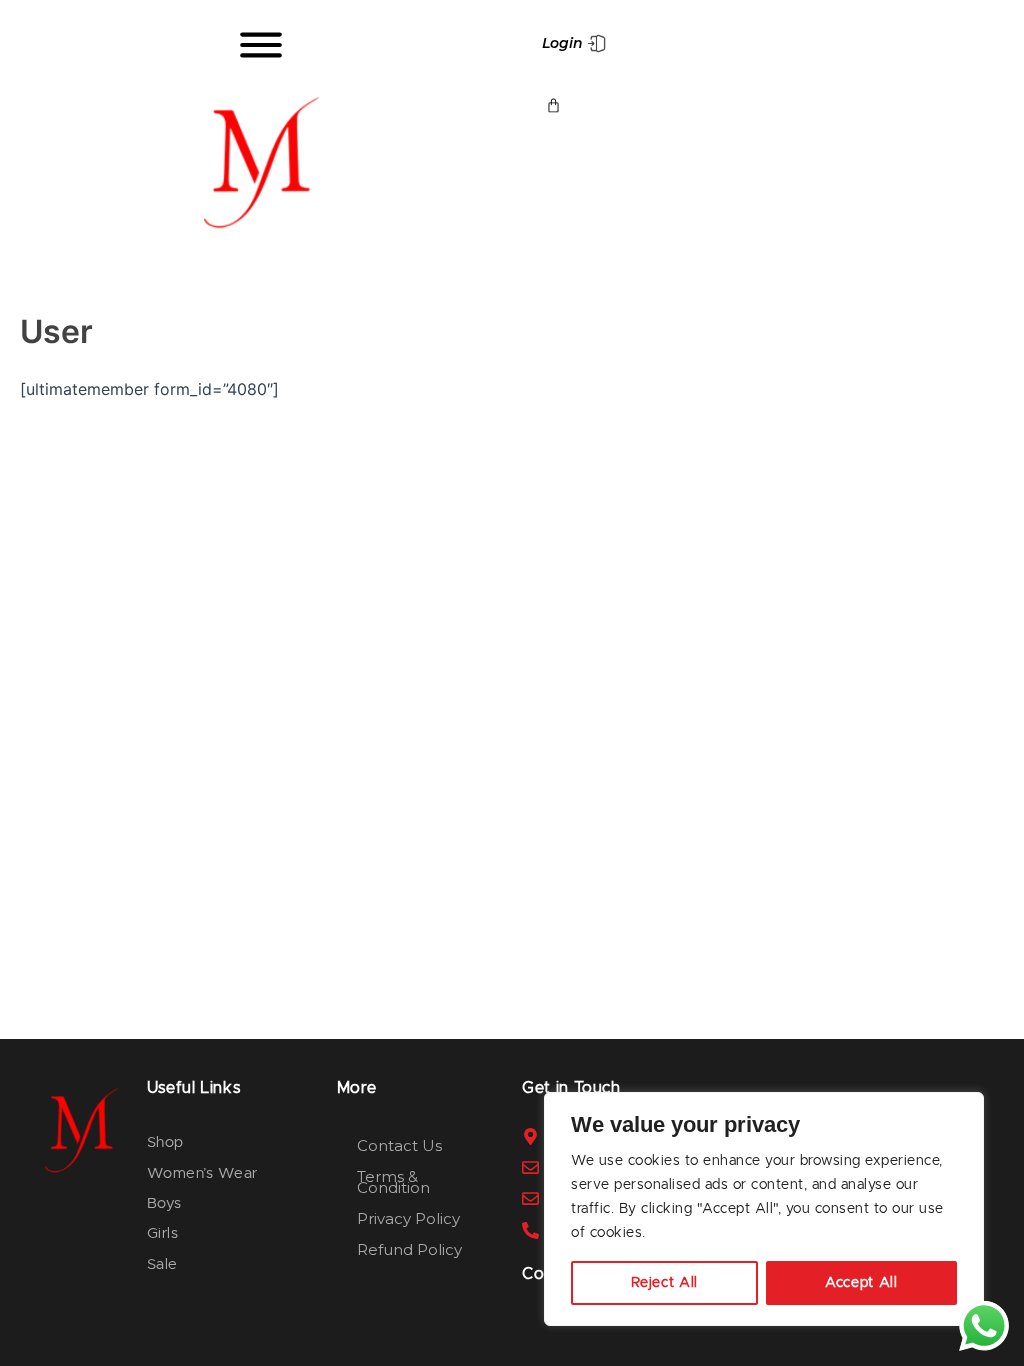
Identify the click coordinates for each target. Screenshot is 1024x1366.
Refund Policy (409, 1249)
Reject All (665, 1283)
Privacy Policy (408, 1218)
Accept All (861, 1283)
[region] (764, 1209)
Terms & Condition (393, 1182)
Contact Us (399, 1145)
